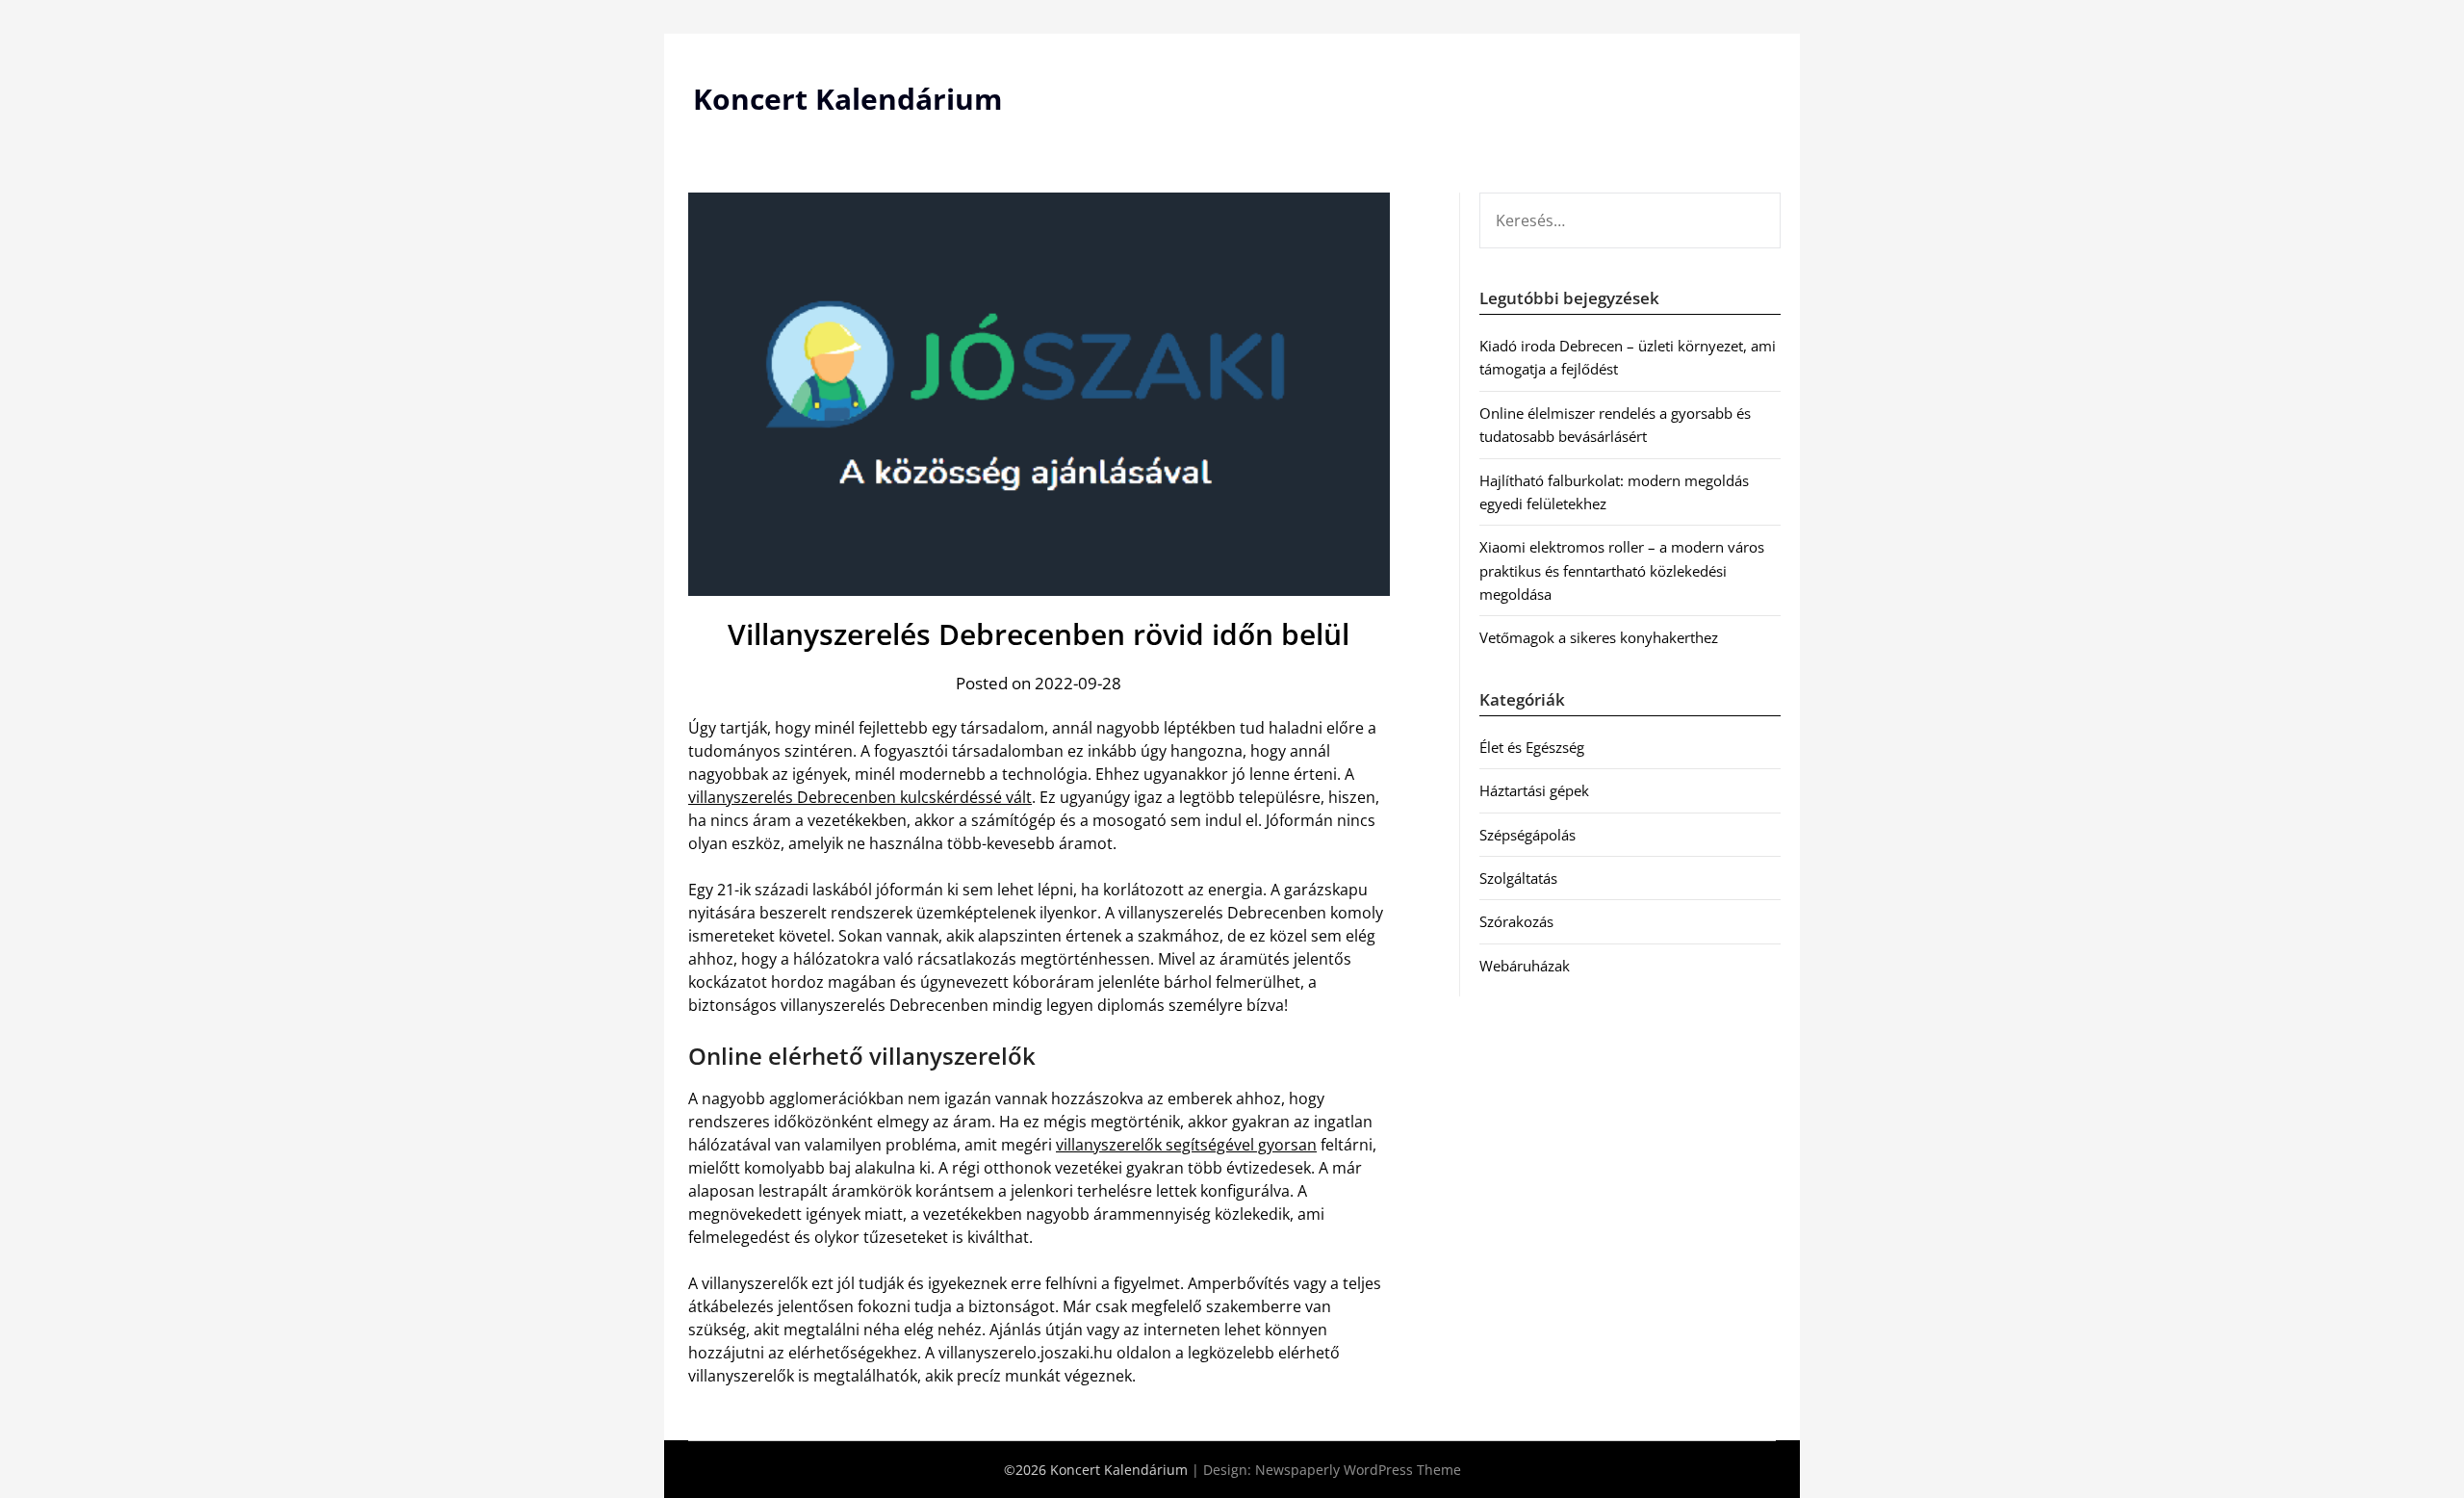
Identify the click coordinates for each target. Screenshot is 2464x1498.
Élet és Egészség (1532, 747)
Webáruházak (1525, 966)
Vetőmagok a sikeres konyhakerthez (1599, 637)
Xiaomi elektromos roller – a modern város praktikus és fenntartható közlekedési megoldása (1622, 570)
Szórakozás (1516, 921)
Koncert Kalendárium (847, 99)
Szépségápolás (1527, 835)
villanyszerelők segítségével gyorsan (1186, 1145)
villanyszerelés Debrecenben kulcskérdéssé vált (860, 797)
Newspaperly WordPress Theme (1358, 1470)
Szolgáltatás (1518, 878)
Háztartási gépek (1534, 790)
